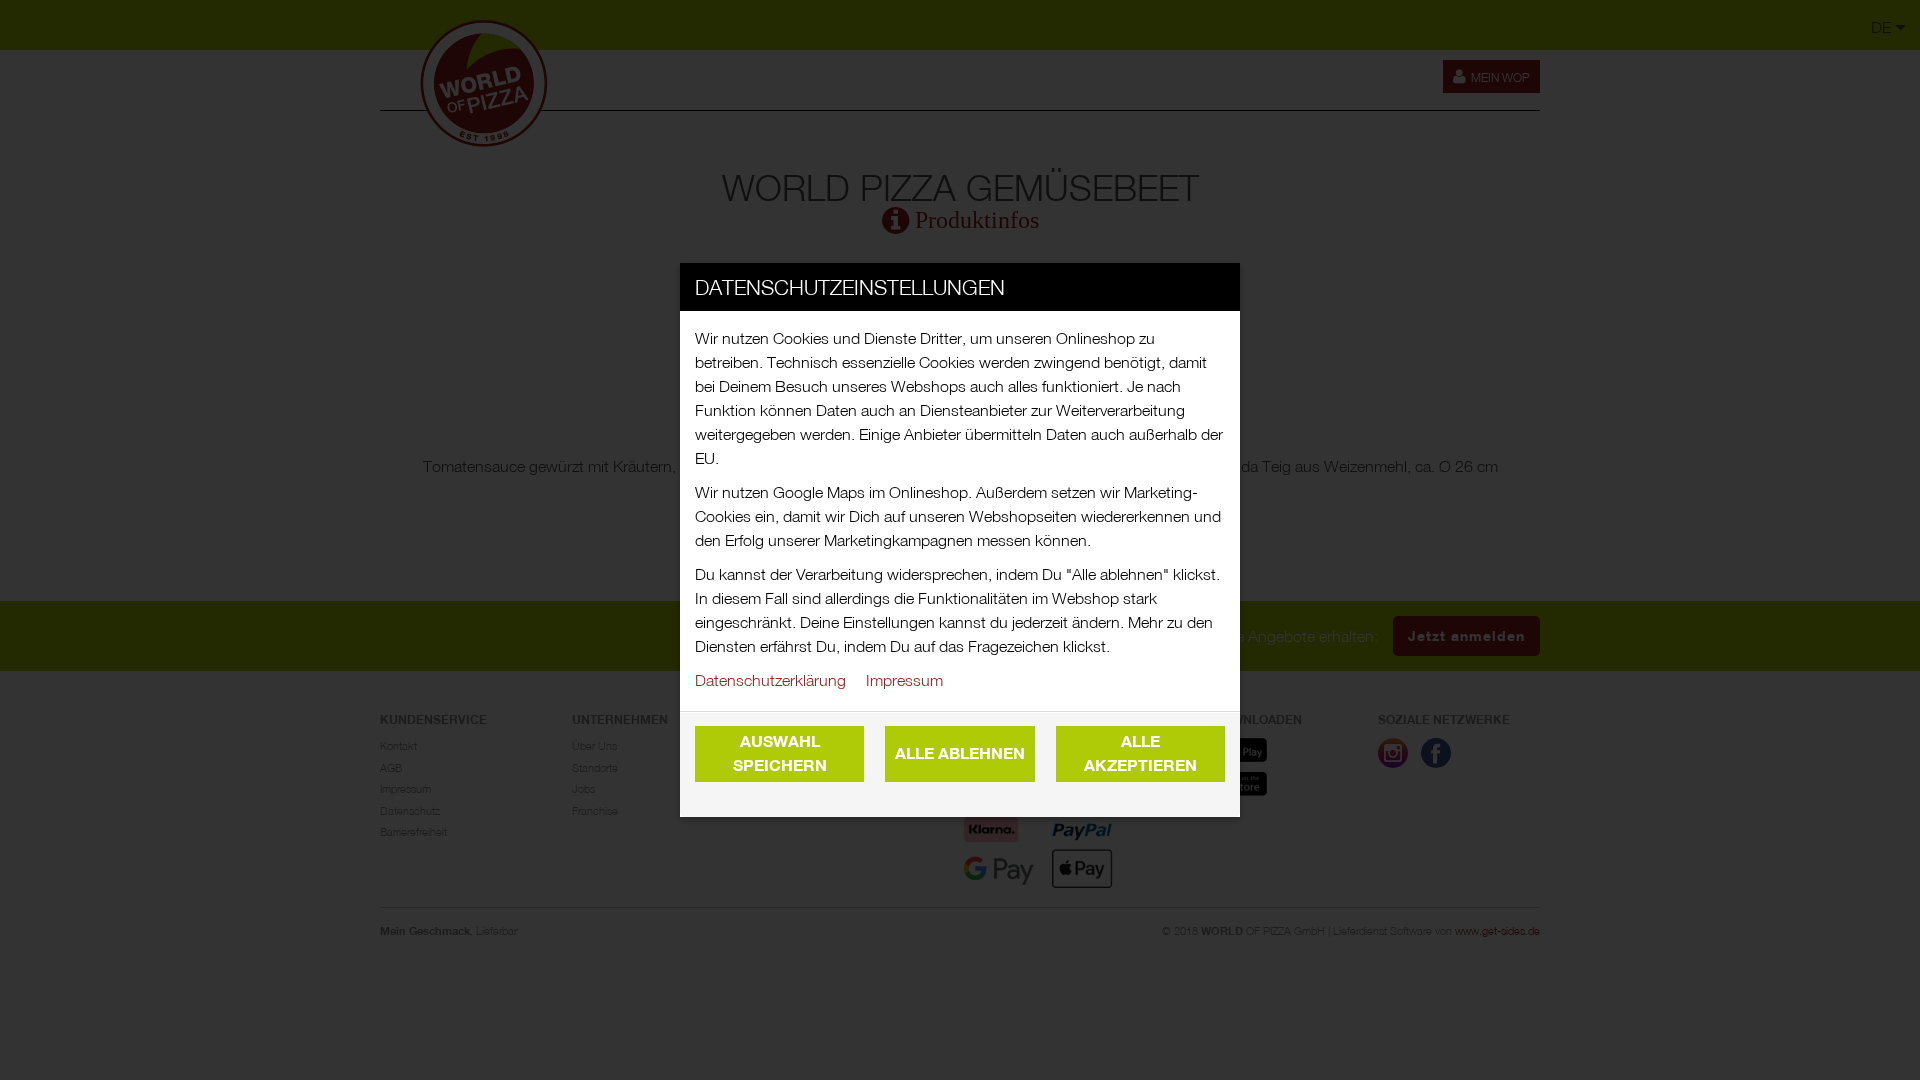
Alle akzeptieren (1140, 753)
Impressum (904, 680)
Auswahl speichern (780, 753)
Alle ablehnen (960, 753)
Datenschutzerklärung (770, 680)
